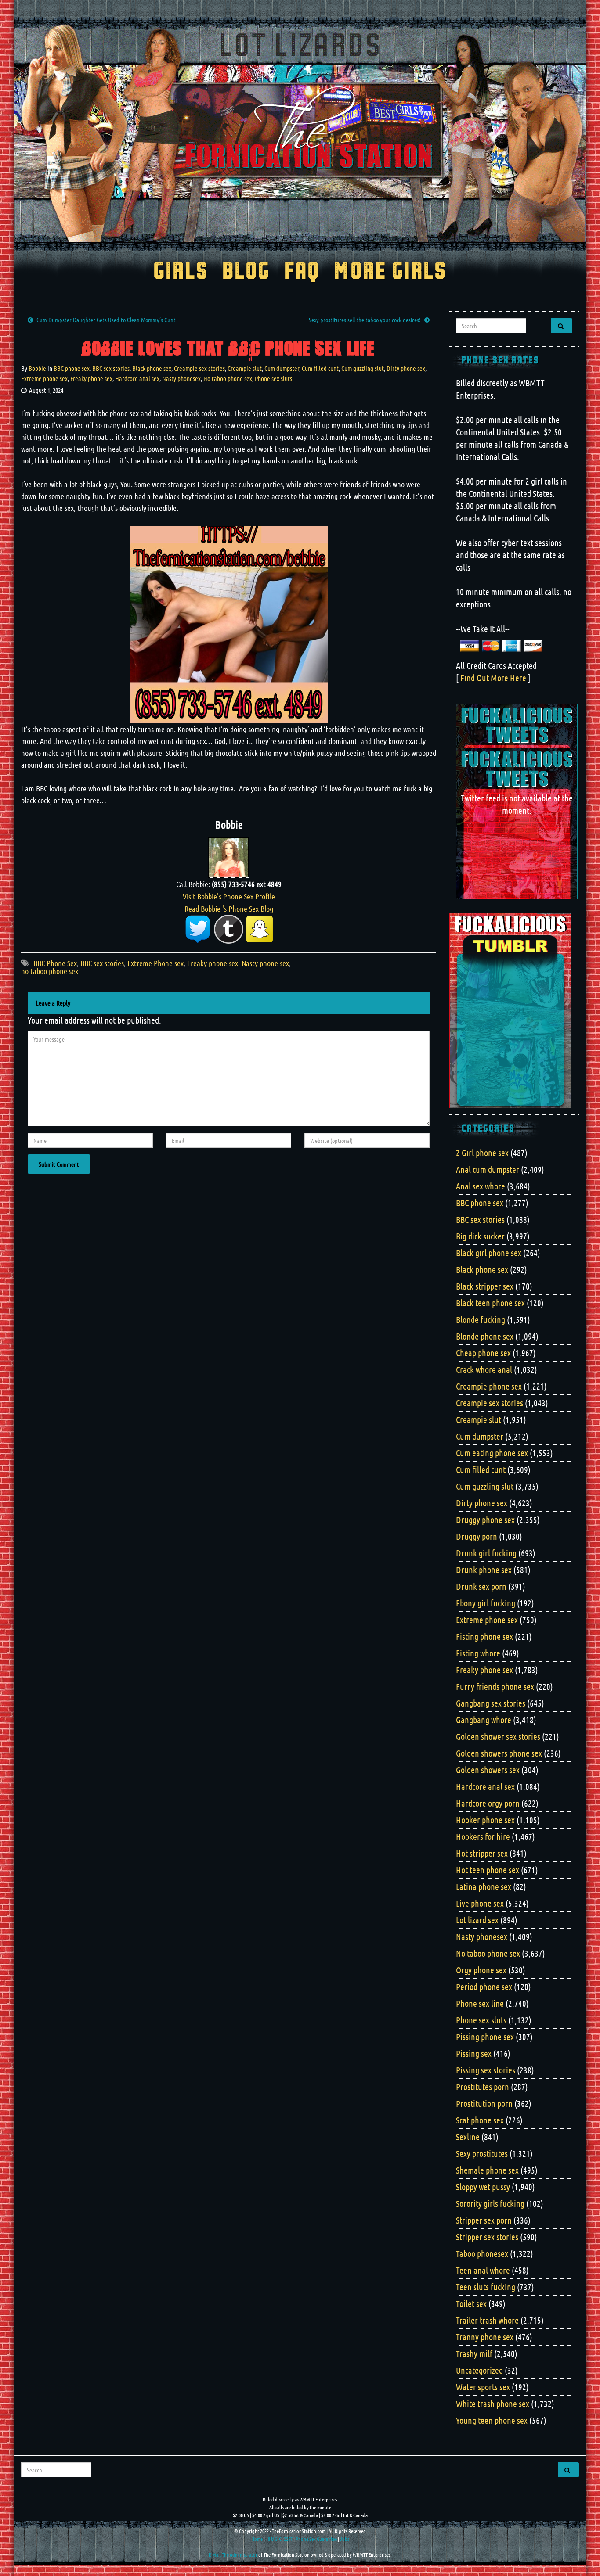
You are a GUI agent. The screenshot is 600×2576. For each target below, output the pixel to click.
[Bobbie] (229, 856)
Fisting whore (478, 1653)
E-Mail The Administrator (233, 2554)
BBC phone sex (72, 368)
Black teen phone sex (490, 1303)
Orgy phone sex (481, 1970)
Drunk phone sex (484, 1570)
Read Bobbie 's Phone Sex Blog (229, 909)
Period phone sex (484, 1987)
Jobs (345, 2539)
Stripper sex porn (484, 2220)
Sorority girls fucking (490, 2203)
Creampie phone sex (489, 1386)
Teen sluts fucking (486, 2287)
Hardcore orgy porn (488, 1803)
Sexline (468, 2137)
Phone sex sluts (273, 378)
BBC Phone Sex (55, 963)
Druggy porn (477, 1536)
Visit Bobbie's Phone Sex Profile (229, 896)
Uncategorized (479, 2370)
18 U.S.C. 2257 (279, 2539)
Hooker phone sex (485, 1820)
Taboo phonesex (482, 2253)
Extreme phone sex (44, 378)
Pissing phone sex (485, 2037)
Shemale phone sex (487, 2170)
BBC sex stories (111, 368)
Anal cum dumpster (488, 1169)
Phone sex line (480, 2003)
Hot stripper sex (482, 1853)
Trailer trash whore (487, 2320)
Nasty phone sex (265, 963)
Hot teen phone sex (488, 1870)
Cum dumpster (282, 368)
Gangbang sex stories (491, 1703)
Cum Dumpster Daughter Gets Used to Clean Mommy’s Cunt (106, 320)
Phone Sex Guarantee (316, 2539)
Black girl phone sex (489, 1253)
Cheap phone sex (483, 1353)
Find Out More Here (493, 678)
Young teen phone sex (492, 2420)
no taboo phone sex (50, 971)
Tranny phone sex (485, 2337)
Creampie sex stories (199, 368)
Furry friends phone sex (495, 1686)
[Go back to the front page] (300, 133)
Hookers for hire (483, 1836)
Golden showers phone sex (499, 1753)
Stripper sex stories (487, 2237)
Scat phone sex (480, 2120)
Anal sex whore (481, 1186)
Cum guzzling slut (363, 368)
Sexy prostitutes (482, 2153)
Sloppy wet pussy (483, 2187)
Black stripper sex (485, 1286)
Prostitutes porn (483, 2087)
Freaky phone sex (91, 378)
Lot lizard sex (477, 1920)
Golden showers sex (488, 1770)
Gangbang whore (484, 1720)
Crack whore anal (484, 1369)
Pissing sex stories (486, 2070)
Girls (181, 272)
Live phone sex (480, 1903)
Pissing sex (474, 2053)
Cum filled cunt (320, 368)
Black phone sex (152, 368)
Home (257, 2539)
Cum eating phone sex (492, 1453)
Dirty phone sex (406, 368)
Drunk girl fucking (486, 1553)
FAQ (302, 272)
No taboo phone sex (228, 378)
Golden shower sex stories (498, 1736)
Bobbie (37, 368)
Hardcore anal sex (137, 378)
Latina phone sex (484, 1886)
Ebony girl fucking (486, 1603)
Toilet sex (471, 2303)
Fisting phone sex (484, 1636)
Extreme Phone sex (155, 963)
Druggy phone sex (485, 1520)
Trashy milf (474, 2353)
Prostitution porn (484, 2103)
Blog (246, 272)
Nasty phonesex (181, 378)
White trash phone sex (493, 2404)
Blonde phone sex (485, 1336)
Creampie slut (245, 368)
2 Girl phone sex (482, 1153)
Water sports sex (483, 2387)
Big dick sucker (480, 1236)
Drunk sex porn (481, 1586)
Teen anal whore (483, 2270)
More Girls (390, 272)
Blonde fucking (481, 1319)
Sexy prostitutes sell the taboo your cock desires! (365, 320)
